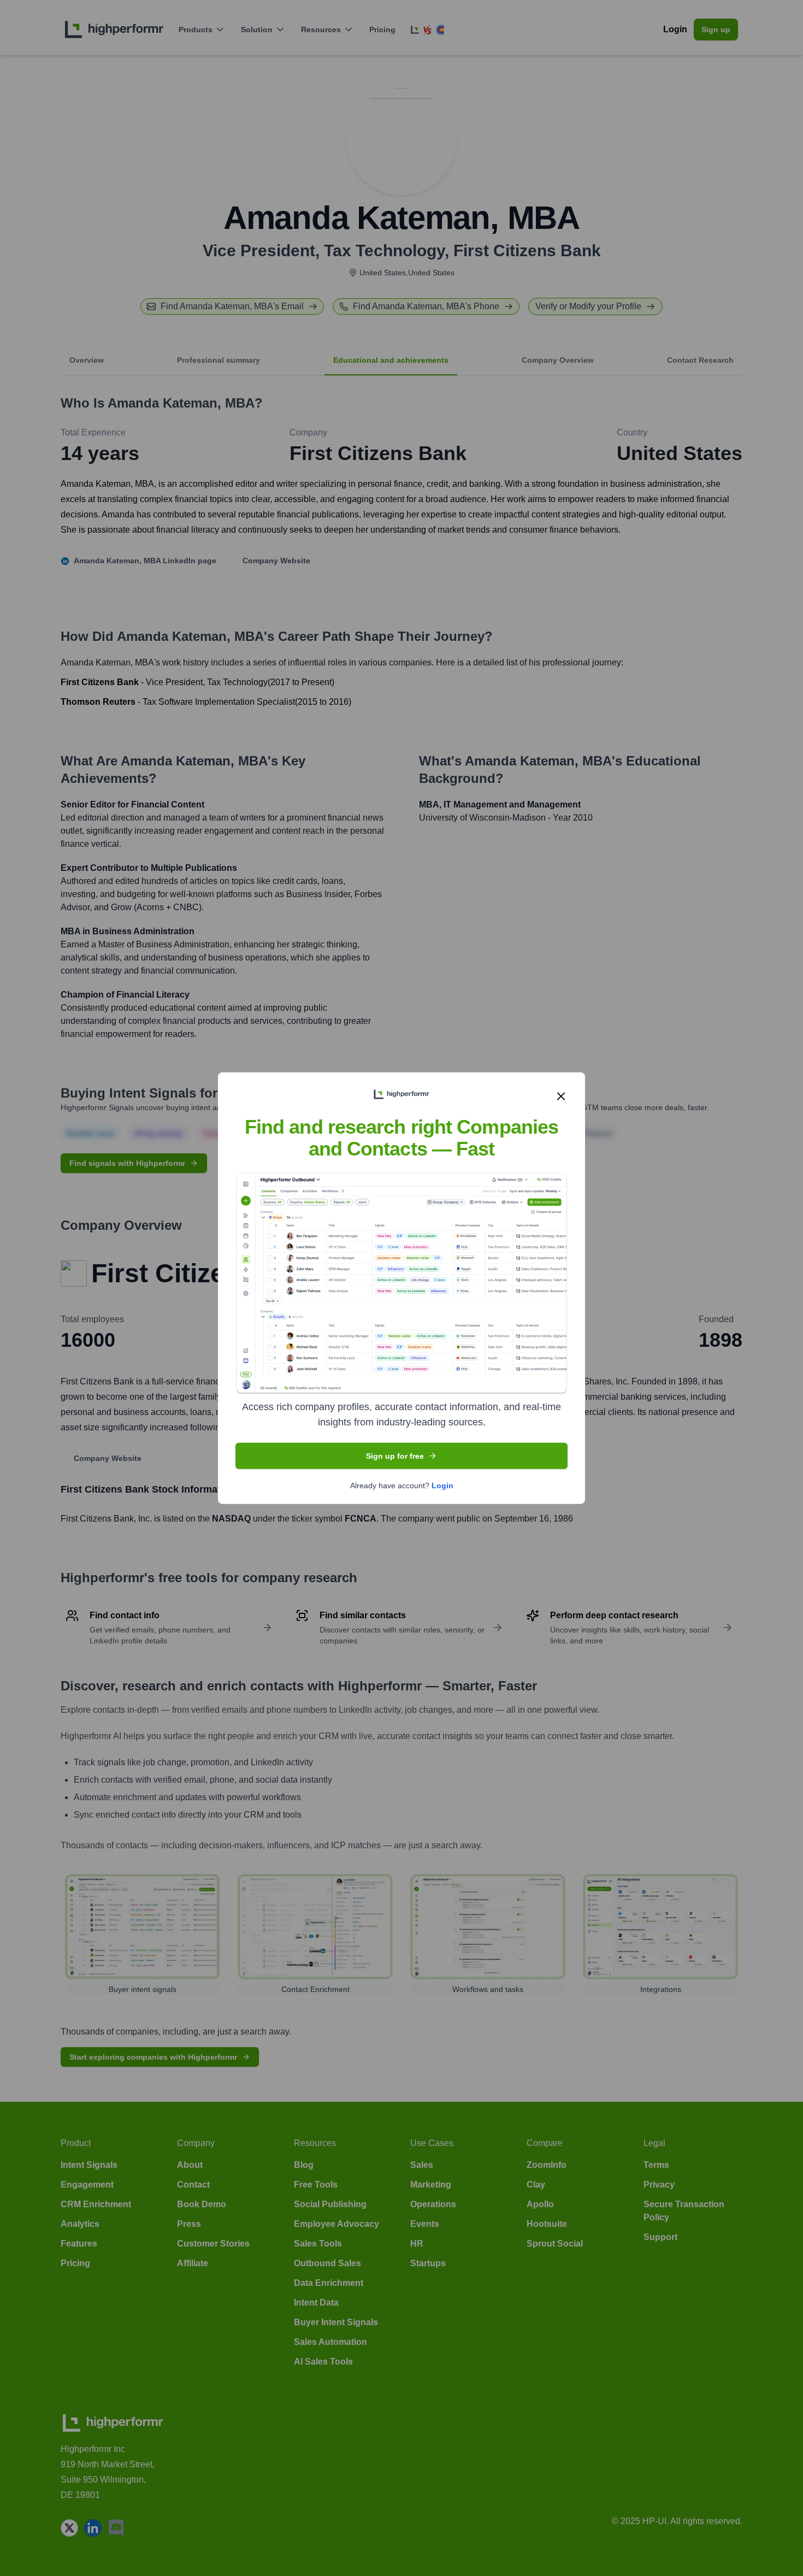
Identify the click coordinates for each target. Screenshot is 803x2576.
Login (442, 1486)
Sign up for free (395, 1456)
